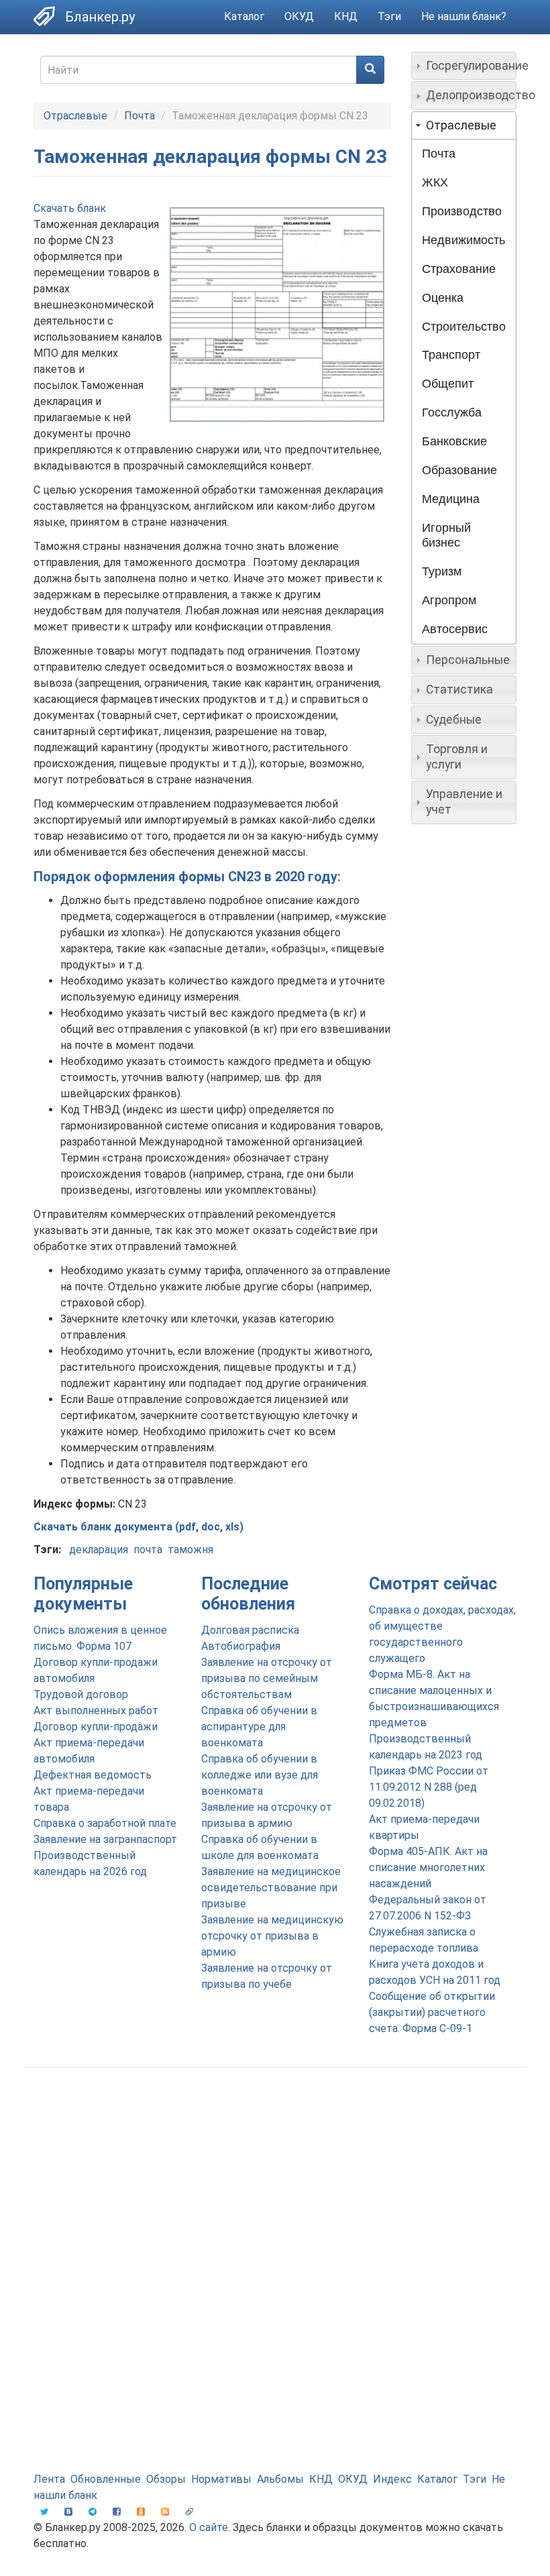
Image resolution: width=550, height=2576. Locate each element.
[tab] (464, 66)
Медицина (451, 499)
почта (148, 1550)
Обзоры (166, 2479)
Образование (459, 470)
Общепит (448, 384)
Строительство (464, 327)
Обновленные (106, 2479)
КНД (346, 16)
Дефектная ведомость (93, 1775)
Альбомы (280, 2479)
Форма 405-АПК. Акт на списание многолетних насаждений (428, 1867)
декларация (99, 1550)
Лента (49, 2479)
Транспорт (451, 355)
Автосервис (455, 629)
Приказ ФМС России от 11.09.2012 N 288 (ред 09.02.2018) (429, 1787)
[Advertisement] (275, 2185)
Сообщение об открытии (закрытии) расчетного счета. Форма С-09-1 (432, 2012)
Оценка (443, 298)
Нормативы (221, 2479)
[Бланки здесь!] (49, 16)
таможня (190, 1550)
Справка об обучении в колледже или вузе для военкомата (260, 1775)
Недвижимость (463, 240)
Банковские (454, 441)
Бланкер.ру (100, 17)
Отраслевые (75, 116)
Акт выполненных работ (96, 1711)
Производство (462, 211)
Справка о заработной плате (105, 1823)
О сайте (209, 2527)
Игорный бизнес (446, 536)
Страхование (459, 269)
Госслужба (452, 412)
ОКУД (299, 16)
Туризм (442, 571)
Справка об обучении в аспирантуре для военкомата (259, 1727)
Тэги (389, 16)
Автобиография (241, 1646)
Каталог (244, 16)
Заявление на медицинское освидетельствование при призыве (271, 1888)
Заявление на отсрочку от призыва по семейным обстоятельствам (267, 1678)
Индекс (392, 2479)
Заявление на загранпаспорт (105, 1839)
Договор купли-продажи (96, 1727)
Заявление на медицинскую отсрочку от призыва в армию (272, 1936)
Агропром (449, 600)
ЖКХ (435, 182)
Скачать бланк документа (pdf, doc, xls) (139, 1527)
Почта (140, 116)
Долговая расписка (250, 1630)
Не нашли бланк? (464, 16)
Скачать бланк (70, 208)
